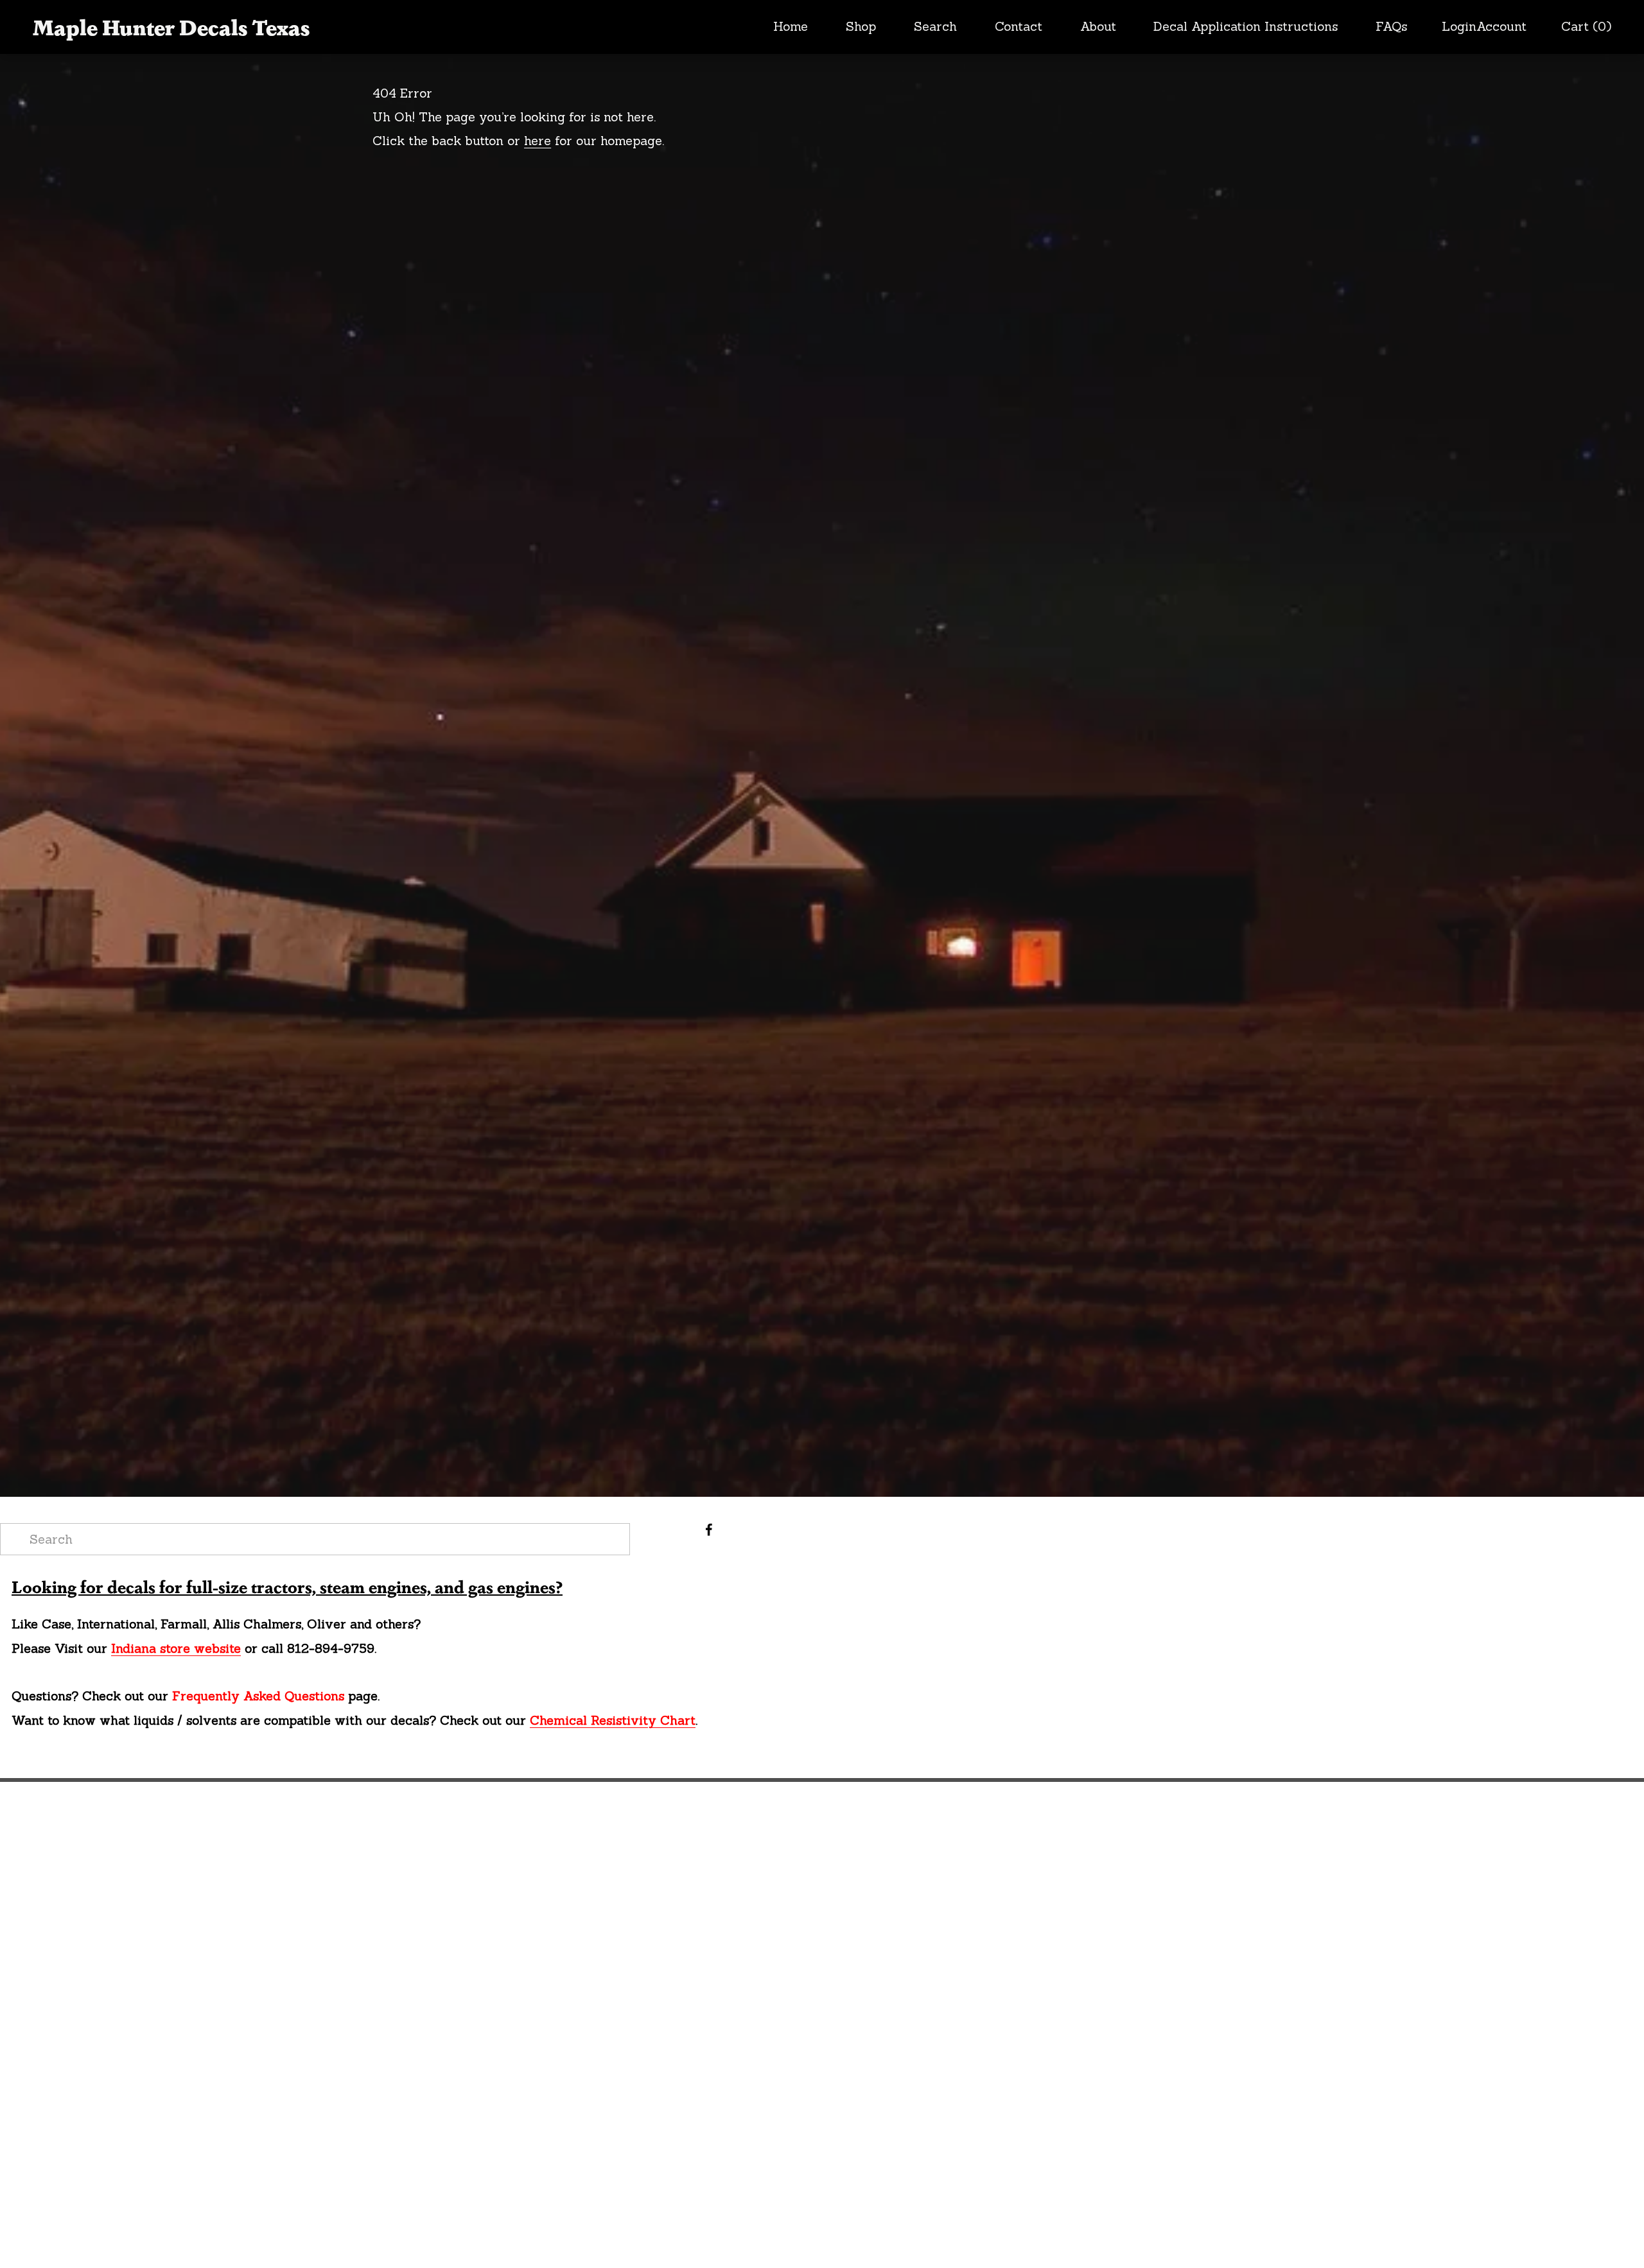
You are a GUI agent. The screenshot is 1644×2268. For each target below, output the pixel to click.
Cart (1586, 27)
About (1098, 26)
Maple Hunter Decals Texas (171, 26)
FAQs (1391, 26)
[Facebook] (709, 1530)
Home (791, 26)
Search (935, 26)
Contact (1019, 26)
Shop (861, 26)
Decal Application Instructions (1246, 26)
